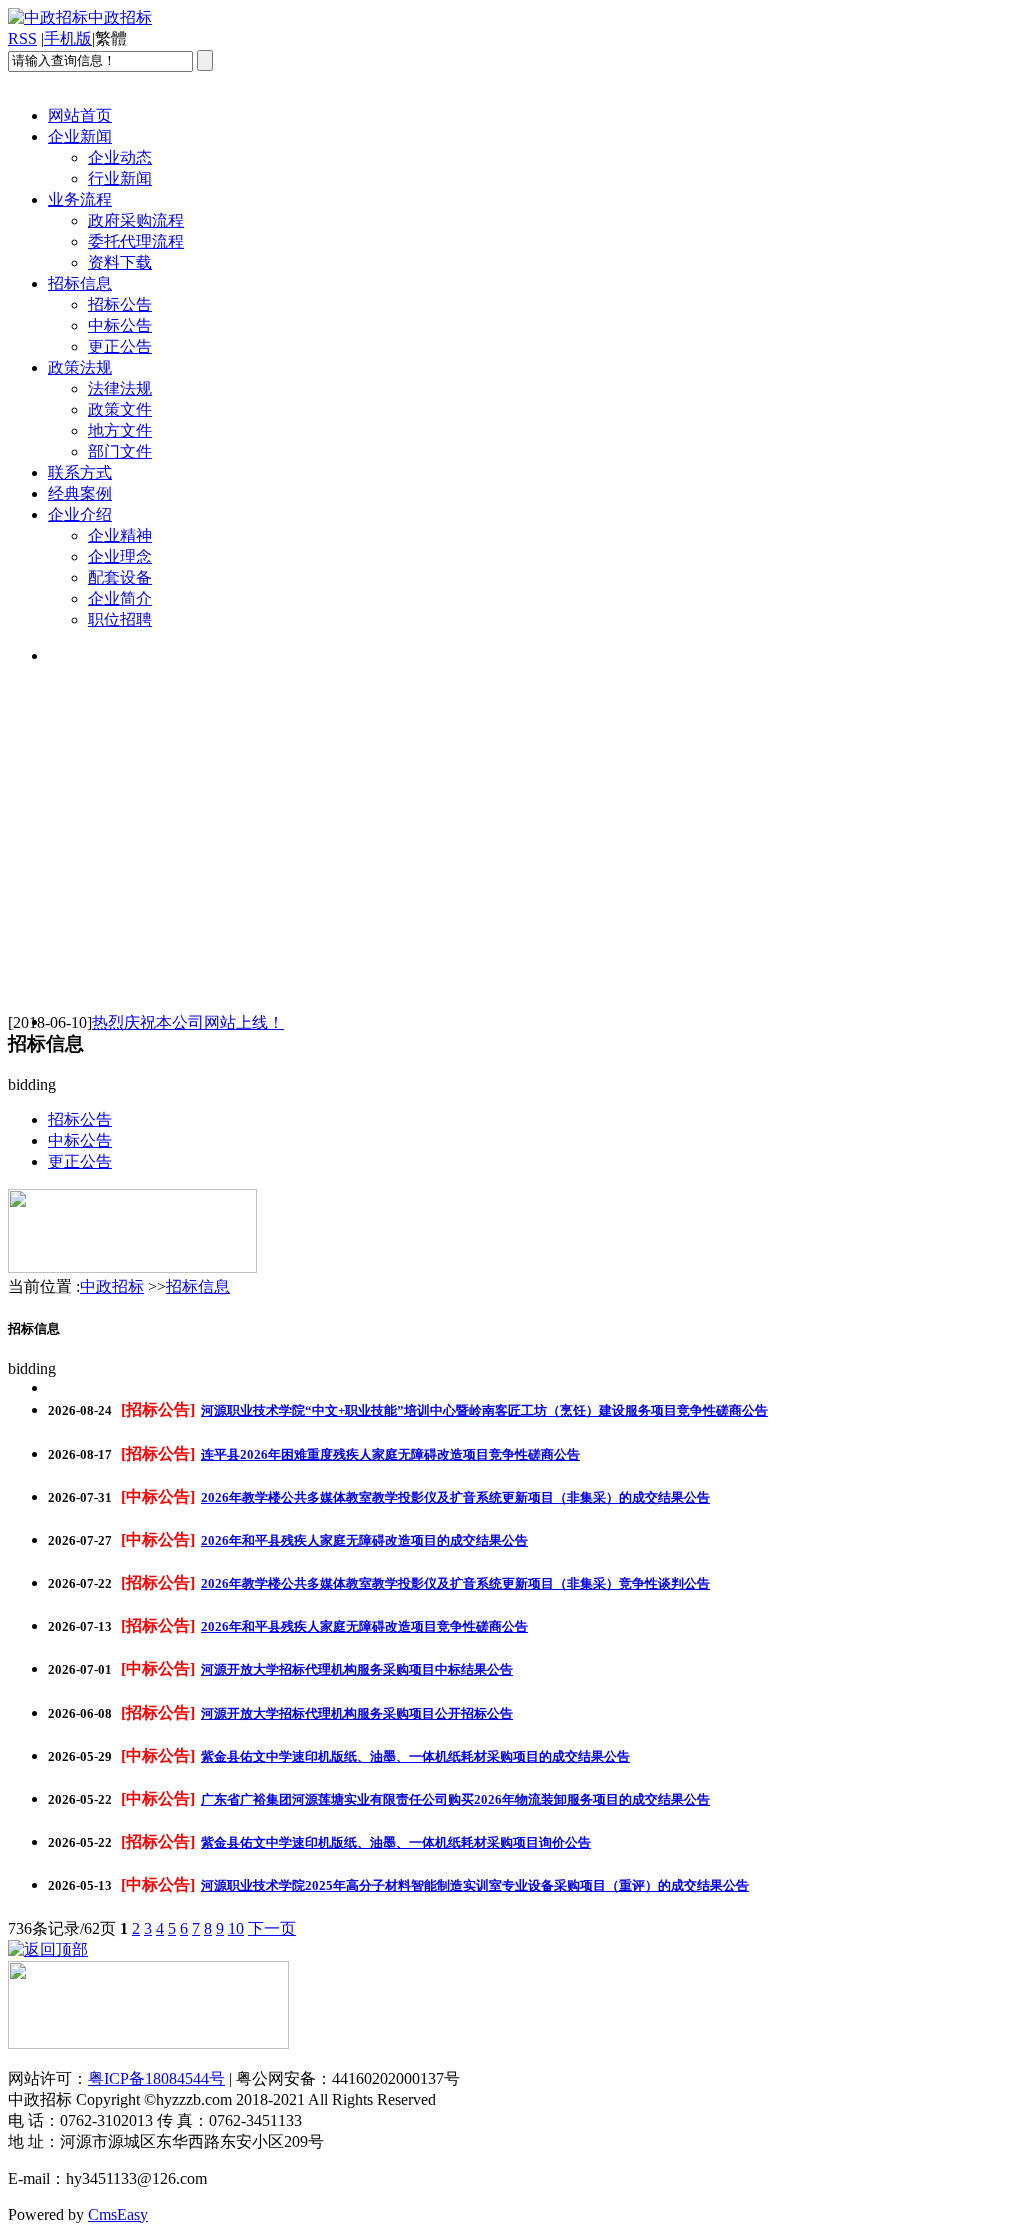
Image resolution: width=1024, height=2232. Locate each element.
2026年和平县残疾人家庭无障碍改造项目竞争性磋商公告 (364, 1626)
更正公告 (120, 346)
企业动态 (120, 157)
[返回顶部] (48, 1949)
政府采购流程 (136, 220)
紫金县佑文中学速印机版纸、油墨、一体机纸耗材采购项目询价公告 (396, 1842)
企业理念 (120, 556)
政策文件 (120, 409)
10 (236, 1928)
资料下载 (120, 262)
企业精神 (120, 535)
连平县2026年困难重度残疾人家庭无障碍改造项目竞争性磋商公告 (390, 1454)
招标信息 (80, 283)
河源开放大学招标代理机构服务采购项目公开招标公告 (357, 1713)
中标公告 (120, 325)
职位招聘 (120, 619)
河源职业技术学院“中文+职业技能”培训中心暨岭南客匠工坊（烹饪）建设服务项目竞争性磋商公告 (484, 1410)
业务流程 (80, 199)
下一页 (272, 1928)
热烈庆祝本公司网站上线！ (188, 1022)
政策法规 (80, 367)
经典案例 (80, 493)
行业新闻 (120, 178)
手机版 (68, 38)
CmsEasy (118, 2214)
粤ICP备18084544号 (156, 2078)
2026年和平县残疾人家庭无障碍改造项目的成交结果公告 (364, 1540)
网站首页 (80, 115)
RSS (22, 38)
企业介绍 (80, 514)
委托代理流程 (136, 241)
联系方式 (80, 472)
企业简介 (120, 598)
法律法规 (120, 388)
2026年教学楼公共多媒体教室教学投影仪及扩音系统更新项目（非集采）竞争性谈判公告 (455, 1583)
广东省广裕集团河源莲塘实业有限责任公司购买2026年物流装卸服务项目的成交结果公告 (455, 1799)
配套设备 (120, 577)
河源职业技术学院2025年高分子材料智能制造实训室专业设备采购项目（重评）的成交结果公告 (475, 1885)
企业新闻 (80, 136)
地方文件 (120, 430)
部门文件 (120, 451)
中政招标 (112, 1286)
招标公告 (120, 304)
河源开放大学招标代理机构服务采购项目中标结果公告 (357, 1669)
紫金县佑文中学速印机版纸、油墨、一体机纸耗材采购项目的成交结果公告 (415, 1756)
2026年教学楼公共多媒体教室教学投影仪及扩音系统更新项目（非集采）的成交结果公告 (455, 1497)
